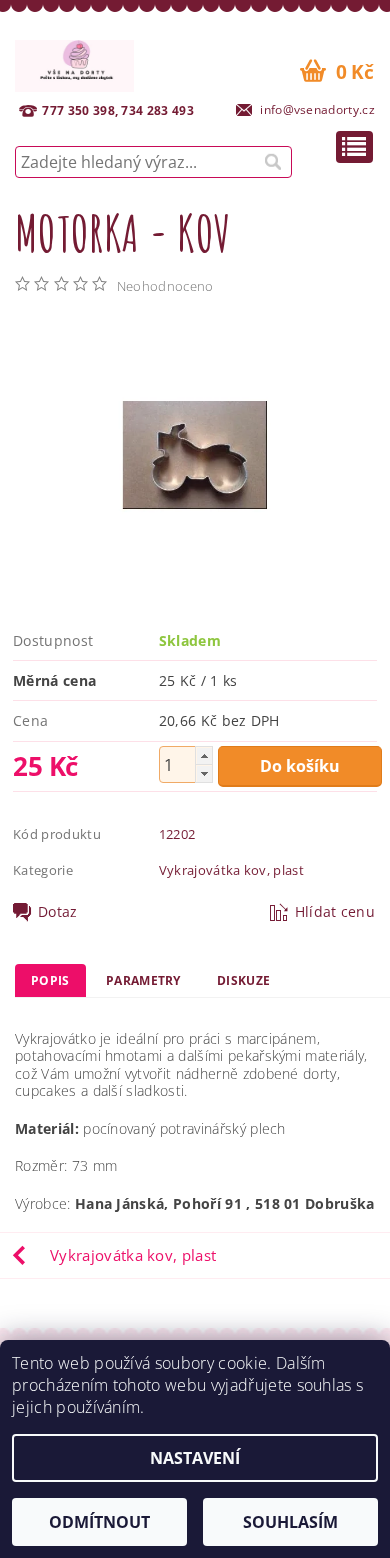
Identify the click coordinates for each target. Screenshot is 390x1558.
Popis (50, 980)
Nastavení (195, 1458)
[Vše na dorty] (74, 63)
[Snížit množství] (204, 773)
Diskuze (243, 980)
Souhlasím (290, 1522)
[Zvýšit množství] (204, 755)
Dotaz (58, 912)
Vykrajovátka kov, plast (231, 870)
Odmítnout (99, 1522)
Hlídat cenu (335, 912)
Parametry (143, 980)
